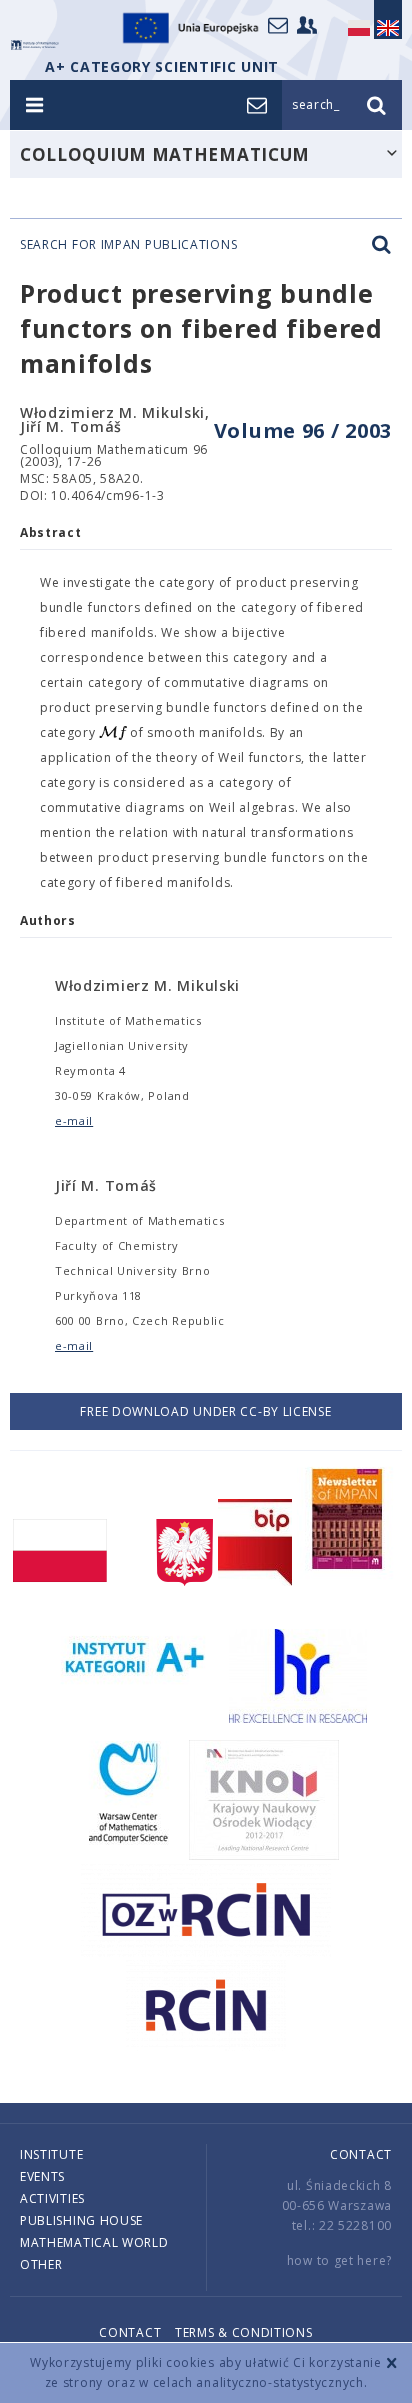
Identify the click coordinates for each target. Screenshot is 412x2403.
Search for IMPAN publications (128, 245)
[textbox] (112, 733)
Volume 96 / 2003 (303, 430)
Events (42, 2176)
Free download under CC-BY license (205, 1411)
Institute (51, 2154)
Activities (52, 2198)
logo (35, 45)
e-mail (74, 1120)
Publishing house (81, 2220)
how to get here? (339, 2260)
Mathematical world (94, 2242)
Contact (361, 2154)
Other (41, 2264)
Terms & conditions (244, 2332)
